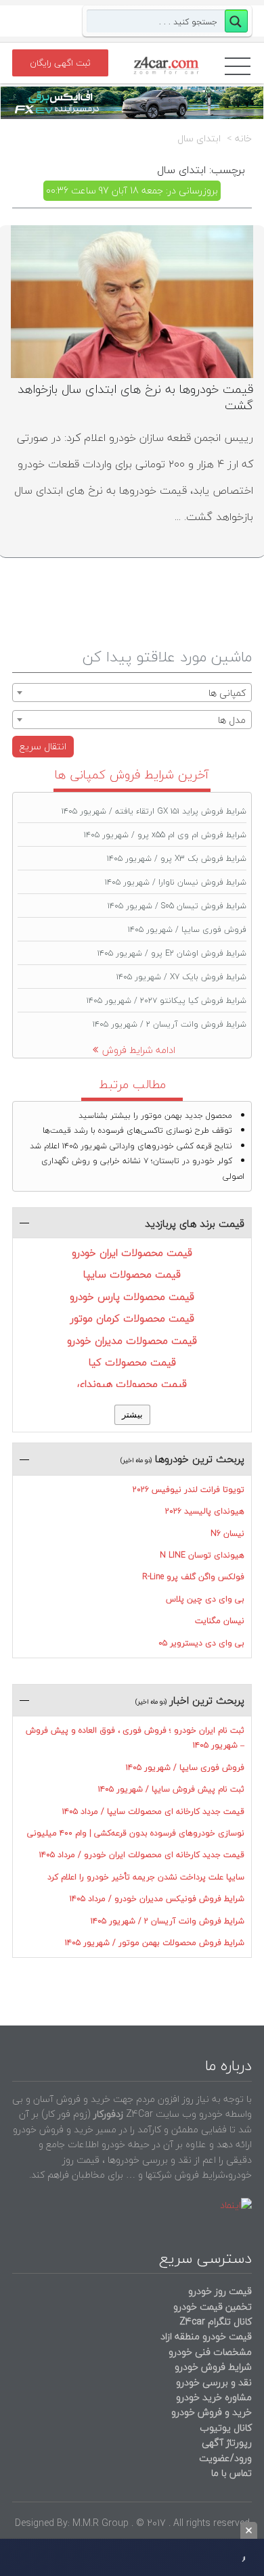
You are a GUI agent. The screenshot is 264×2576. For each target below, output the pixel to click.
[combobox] (132, 693)
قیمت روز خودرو (220, 2291)
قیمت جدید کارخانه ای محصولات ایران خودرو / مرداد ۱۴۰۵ (142, 1855)
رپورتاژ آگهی (227, 2442)
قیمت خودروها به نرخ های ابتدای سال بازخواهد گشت (135, 397)
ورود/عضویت (225, 2458)
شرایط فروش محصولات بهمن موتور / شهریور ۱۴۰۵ (155, 1943)
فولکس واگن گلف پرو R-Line (193, 1577)
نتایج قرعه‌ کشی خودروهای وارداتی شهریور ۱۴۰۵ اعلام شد (131, 1146)
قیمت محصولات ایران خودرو (132, 1252)
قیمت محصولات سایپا (132, 1274)
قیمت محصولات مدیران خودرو (132, 1340)
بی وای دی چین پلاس (205, 1599)
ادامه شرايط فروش (139, 1050)
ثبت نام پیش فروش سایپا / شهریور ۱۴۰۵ (171, 1789)
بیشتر (132, 1414)
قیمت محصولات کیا (132, 1362)
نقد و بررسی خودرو (214, 2382)
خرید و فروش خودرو (210, 2412)
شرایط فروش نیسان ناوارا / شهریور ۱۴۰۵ (176, 882)
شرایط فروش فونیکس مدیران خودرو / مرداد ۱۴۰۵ (157, 1899)
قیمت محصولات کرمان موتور (132, 1318)
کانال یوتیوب (224, 2428)
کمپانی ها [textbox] (227, 693)
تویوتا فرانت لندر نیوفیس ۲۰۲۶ (189, 1490)
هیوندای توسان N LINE (202, 1555)
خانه (243, 139)
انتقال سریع (43, 746)
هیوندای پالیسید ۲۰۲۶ (205, 1511)
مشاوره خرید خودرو (213, 2397)
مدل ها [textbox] (232, 720)
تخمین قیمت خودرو (213, 2306)
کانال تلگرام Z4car (216, 2321)
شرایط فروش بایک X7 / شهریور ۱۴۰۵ (181, 977)
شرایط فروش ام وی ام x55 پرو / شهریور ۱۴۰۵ (165, 835)
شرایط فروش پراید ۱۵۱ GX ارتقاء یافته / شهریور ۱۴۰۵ (154, 811)
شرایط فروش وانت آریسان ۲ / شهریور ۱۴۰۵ (170, 1024)
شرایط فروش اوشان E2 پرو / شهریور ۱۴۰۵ (172, 953)
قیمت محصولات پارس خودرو (132, 1296)
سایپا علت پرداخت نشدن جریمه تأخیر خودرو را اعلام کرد (146, 1877)
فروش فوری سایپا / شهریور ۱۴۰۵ (187, 930)
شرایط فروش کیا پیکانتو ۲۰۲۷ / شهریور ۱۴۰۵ (167, 1001)
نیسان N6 (227, 1533)
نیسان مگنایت (220, 1621)
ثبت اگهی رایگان (60, 63)
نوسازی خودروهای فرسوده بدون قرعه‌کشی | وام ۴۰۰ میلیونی (136, 1833)
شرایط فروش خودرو (213, 2367)
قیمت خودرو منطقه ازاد (206, 2336)
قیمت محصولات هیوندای (132, 1384)
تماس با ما (232, 2473)
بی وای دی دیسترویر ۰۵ (201, 1643)
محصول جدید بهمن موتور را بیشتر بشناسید (155, 1116)
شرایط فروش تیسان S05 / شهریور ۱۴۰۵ (177, 906)
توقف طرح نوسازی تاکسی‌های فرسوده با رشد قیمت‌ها (137, 1130)
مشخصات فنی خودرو (209, 2352)
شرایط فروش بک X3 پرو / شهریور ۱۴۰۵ (177, 859)
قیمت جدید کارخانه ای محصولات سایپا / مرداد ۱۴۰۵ (153, 1811)
